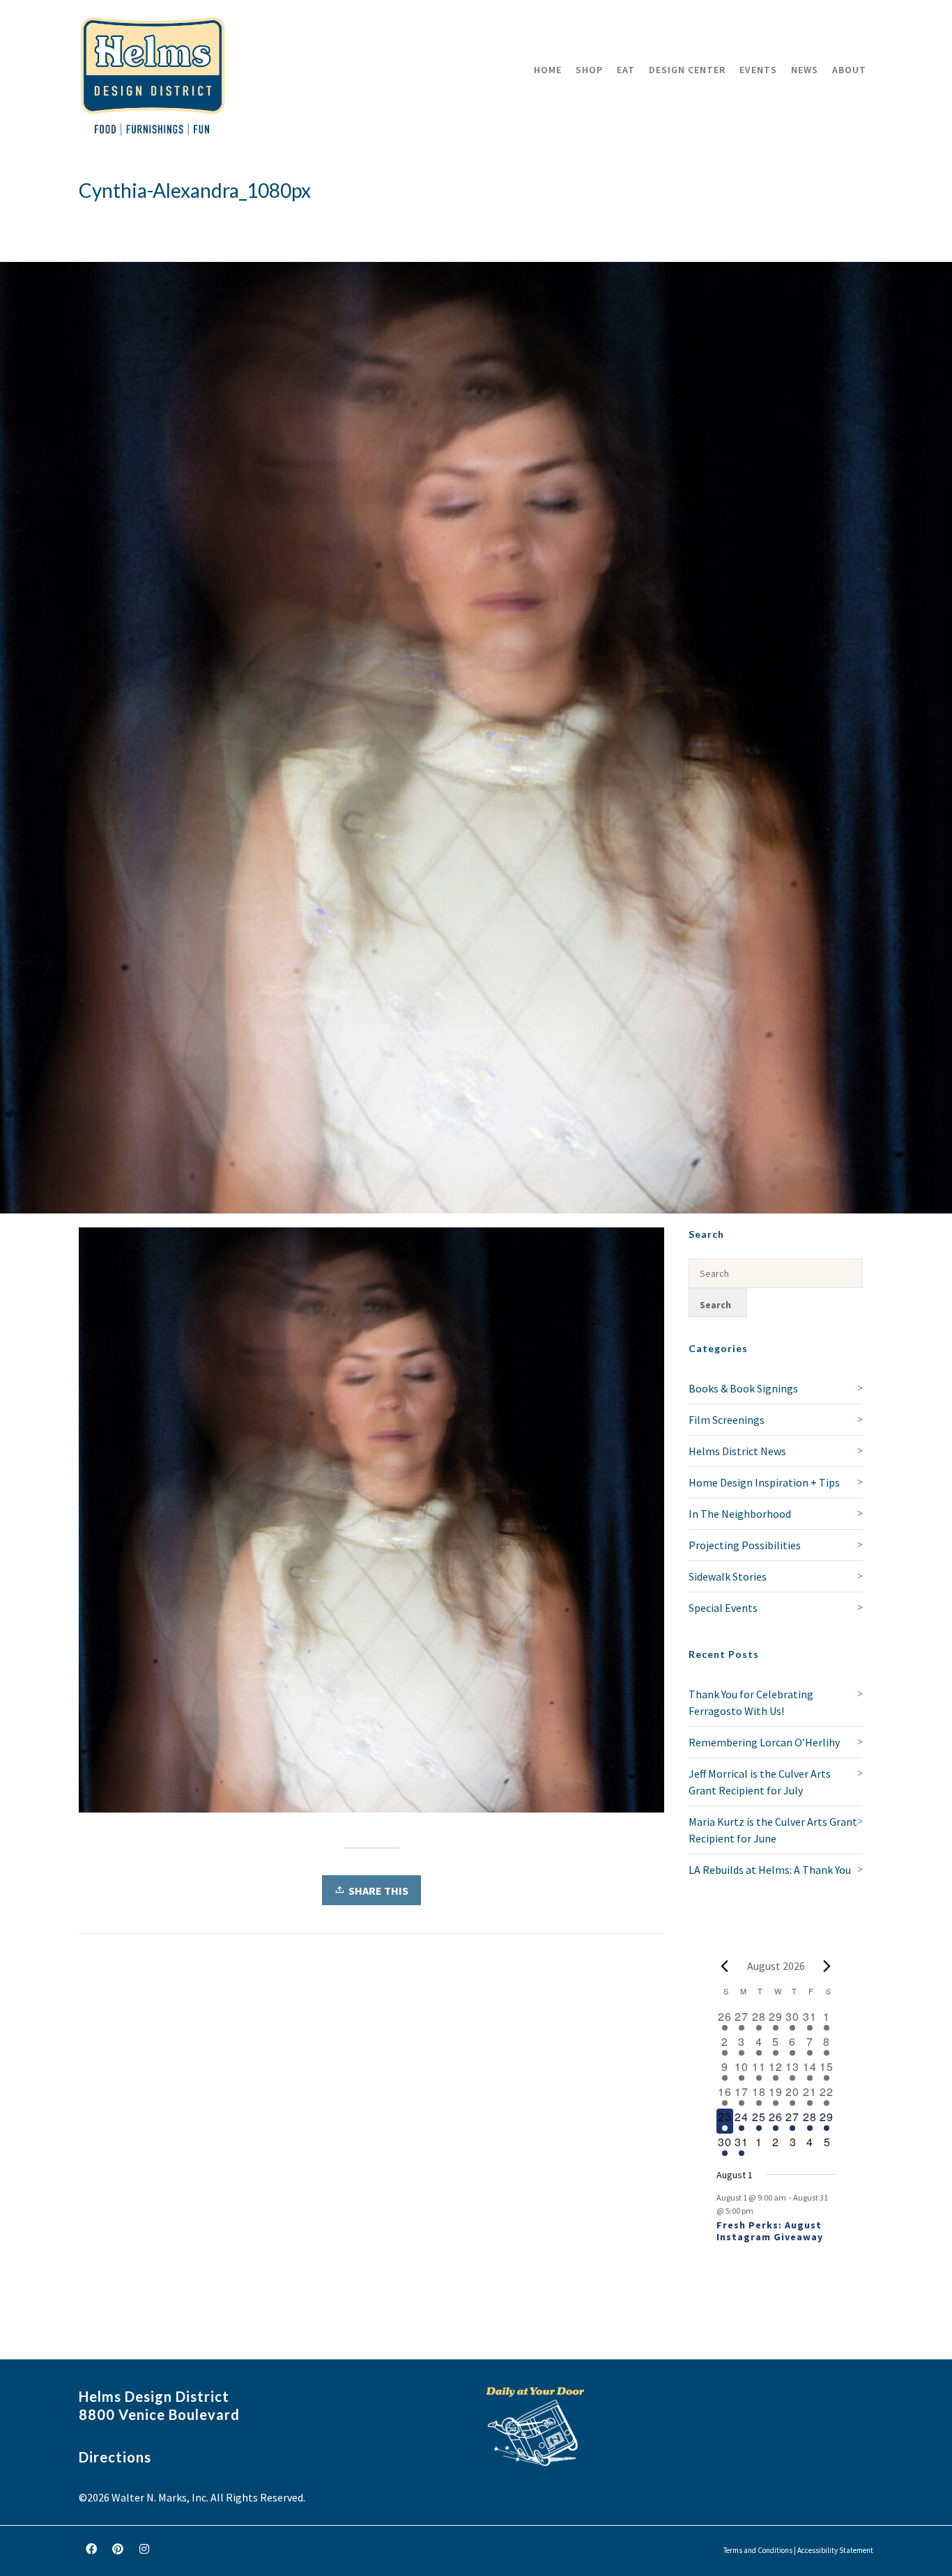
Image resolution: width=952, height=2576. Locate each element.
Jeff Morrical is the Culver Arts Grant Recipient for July (760, 1782)
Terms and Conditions (758, 2550)
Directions (115, 2457)
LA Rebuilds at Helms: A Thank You (770, 1870)
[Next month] (827, 1966)
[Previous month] (725, 1966)
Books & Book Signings (743, 1388)
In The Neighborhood (740, 1514)
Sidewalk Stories (728, 1576)
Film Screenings (727, 1420)
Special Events (723, 1608)
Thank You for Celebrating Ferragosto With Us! (751, 1702)
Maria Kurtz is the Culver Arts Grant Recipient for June (773, 1830)
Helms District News (737, 1451)
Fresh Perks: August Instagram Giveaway (770, 2231)
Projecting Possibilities (745, 1545)
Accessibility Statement (835, 2550)
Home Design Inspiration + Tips (764, 1482)
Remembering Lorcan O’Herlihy (764, 1742)
